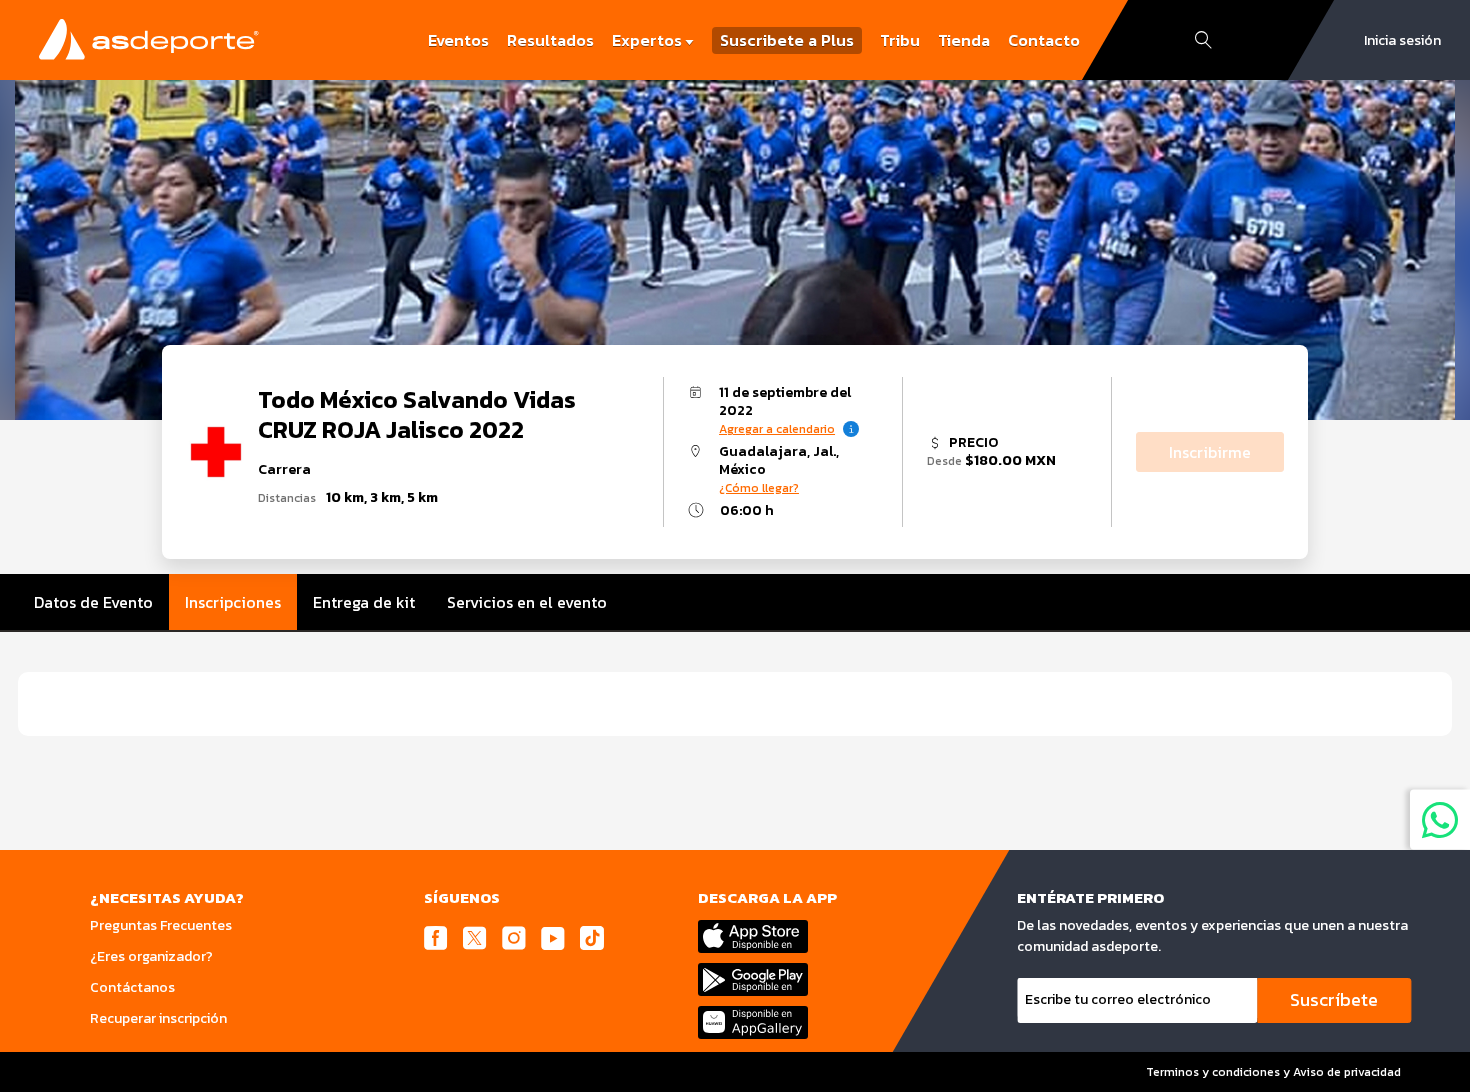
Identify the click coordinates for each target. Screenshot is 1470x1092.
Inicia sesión (1402, 40)
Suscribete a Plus (787, 40)
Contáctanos (132, 987)
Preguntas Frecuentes (161, 925)
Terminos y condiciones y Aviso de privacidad (1273, 1072)
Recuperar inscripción (158, 1018)
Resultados (550, 40)
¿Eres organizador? (151, 956)
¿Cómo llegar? (759, 488)
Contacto (1044, 40)
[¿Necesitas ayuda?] (1440, 819)
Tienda (964, 40)
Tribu (900, 40)
